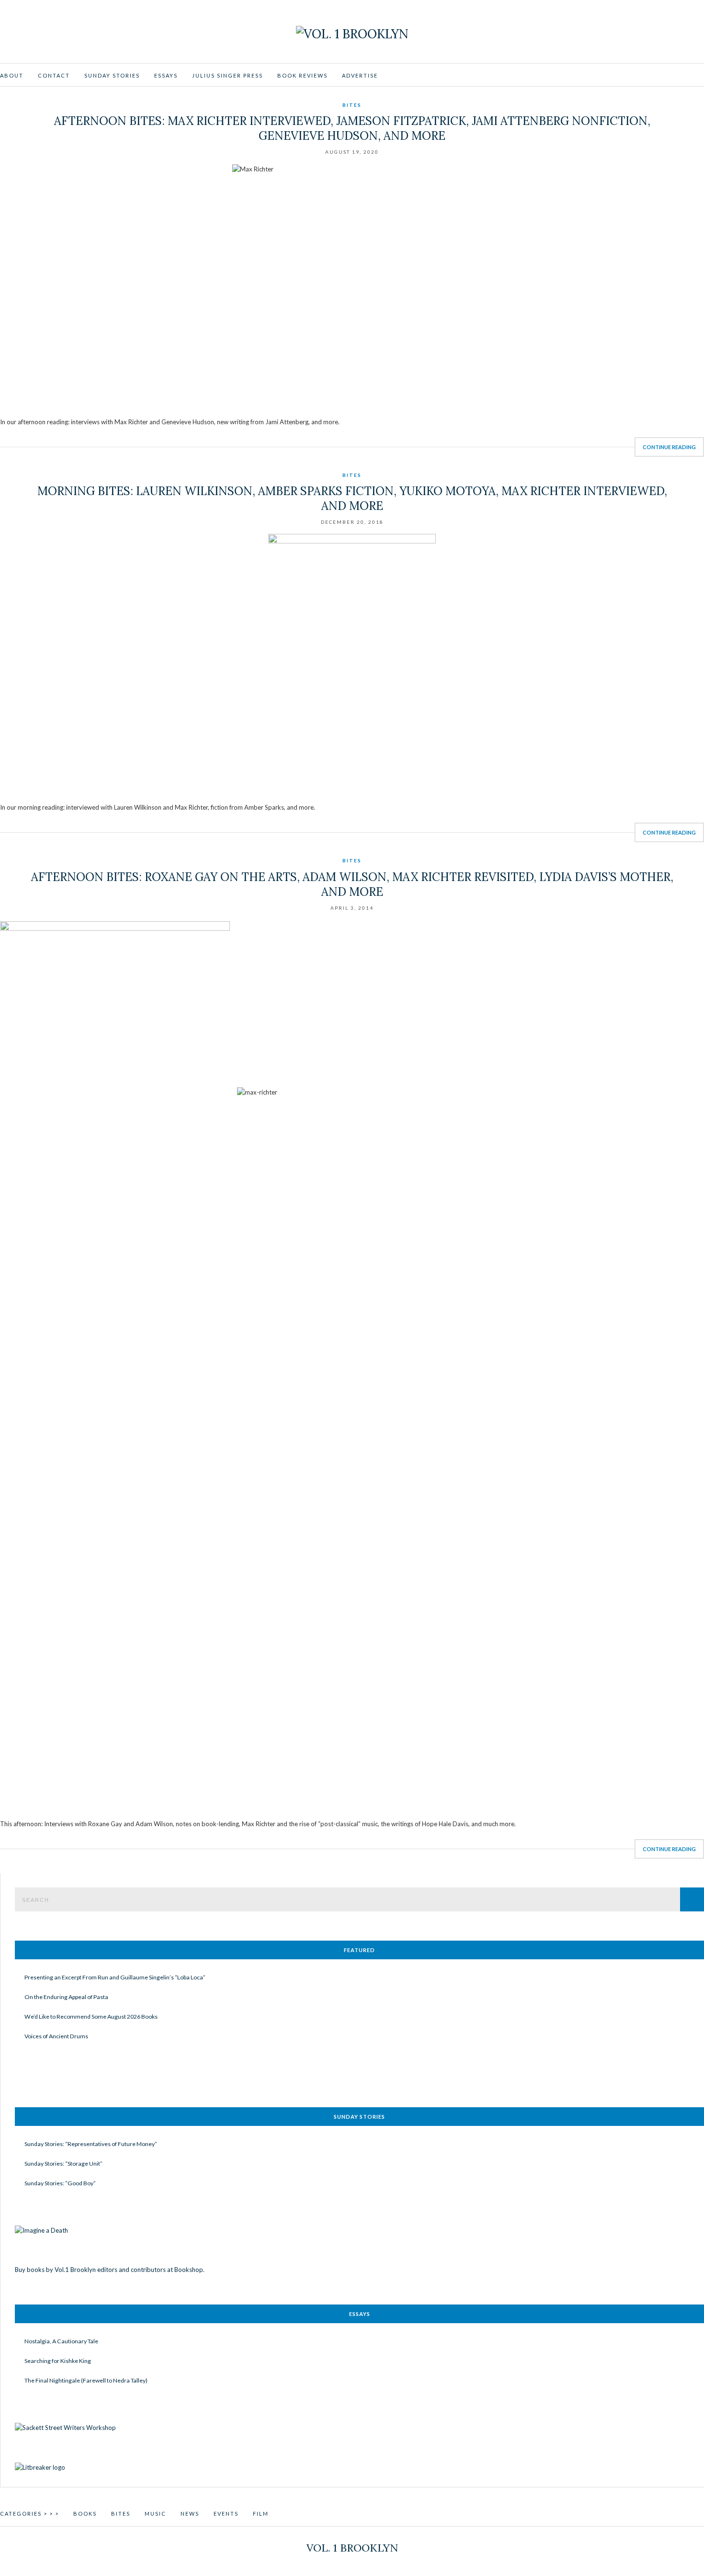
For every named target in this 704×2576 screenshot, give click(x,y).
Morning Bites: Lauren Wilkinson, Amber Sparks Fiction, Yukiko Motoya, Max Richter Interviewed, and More (352, 498)
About (12, 75)
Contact (54, 75)
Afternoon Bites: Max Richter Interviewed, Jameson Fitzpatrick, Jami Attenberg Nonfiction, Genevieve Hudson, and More (352, 128)
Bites (352, 105)
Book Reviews (302, 75)
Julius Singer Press (227, 75)
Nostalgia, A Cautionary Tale (61, 2341)
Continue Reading (669, 447)
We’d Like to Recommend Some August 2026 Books (91, 2017)
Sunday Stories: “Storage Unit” (63, 2164)
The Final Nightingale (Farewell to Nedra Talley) (86, 2380)
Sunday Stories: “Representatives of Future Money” (91, 2144)
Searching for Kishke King (58, 2361)
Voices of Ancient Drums (56, 2036)
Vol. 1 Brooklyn (352, 2548)
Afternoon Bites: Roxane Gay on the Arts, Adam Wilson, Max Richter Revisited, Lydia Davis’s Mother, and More (352, 884)
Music (155, 2514)
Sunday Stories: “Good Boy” (60, 2183)
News (190, 2514)
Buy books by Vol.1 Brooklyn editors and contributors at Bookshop (109, 2270)
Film (261, 2514)
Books (85, 2514)
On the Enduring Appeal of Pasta (66, 1997)
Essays (166, 75)
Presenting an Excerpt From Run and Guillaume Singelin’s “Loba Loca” (115, 1977)
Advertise (360, 75)
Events (226, 2514)
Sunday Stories (112, 75)
